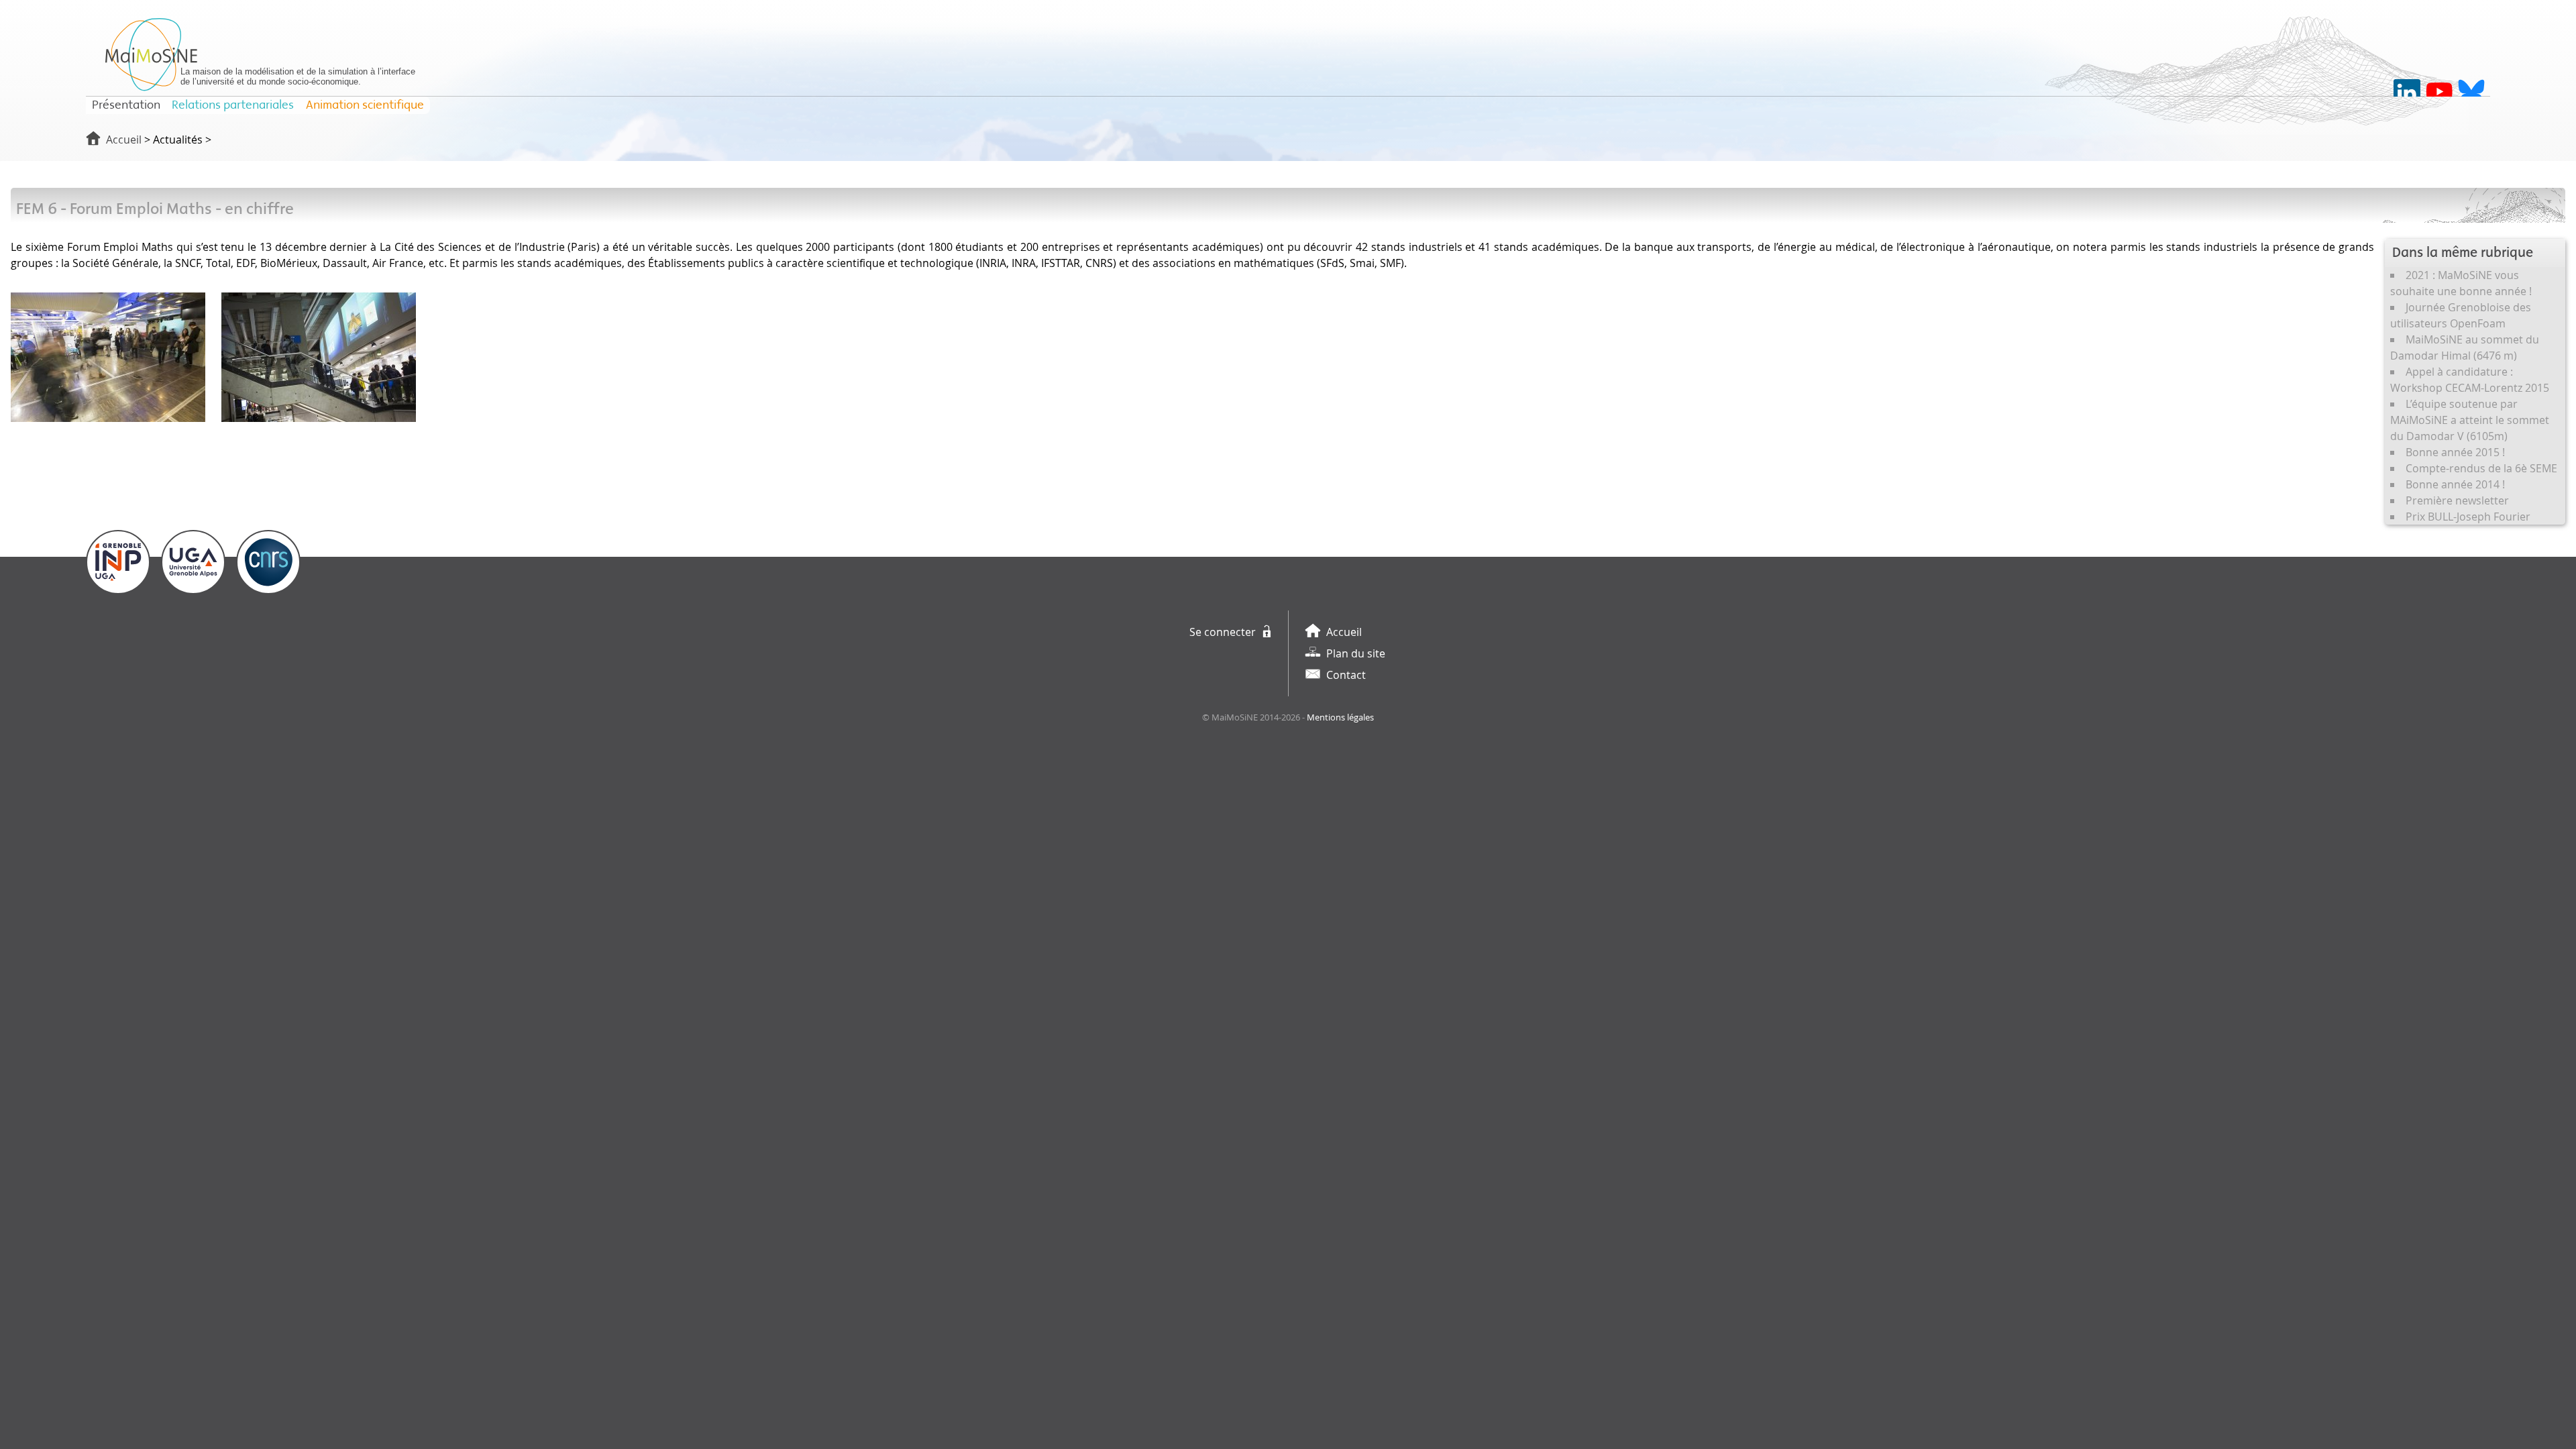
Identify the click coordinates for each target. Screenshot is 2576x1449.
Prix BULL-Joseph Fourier (2468, 517)
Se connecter (1223, 632)
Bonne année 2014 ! (2455, 484)
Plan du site (1356, 653)
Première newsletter (2457, 500)
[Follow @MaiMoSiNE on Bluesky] (2471, 93)
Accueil (124, 140)
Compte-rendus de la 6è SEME (2481, 468)
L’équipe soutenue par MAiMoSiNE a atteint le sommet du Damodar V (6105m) (2470, 420)
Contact (1346, 675)
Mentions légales (1340, 717)
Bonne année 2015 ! (2455, 452)
